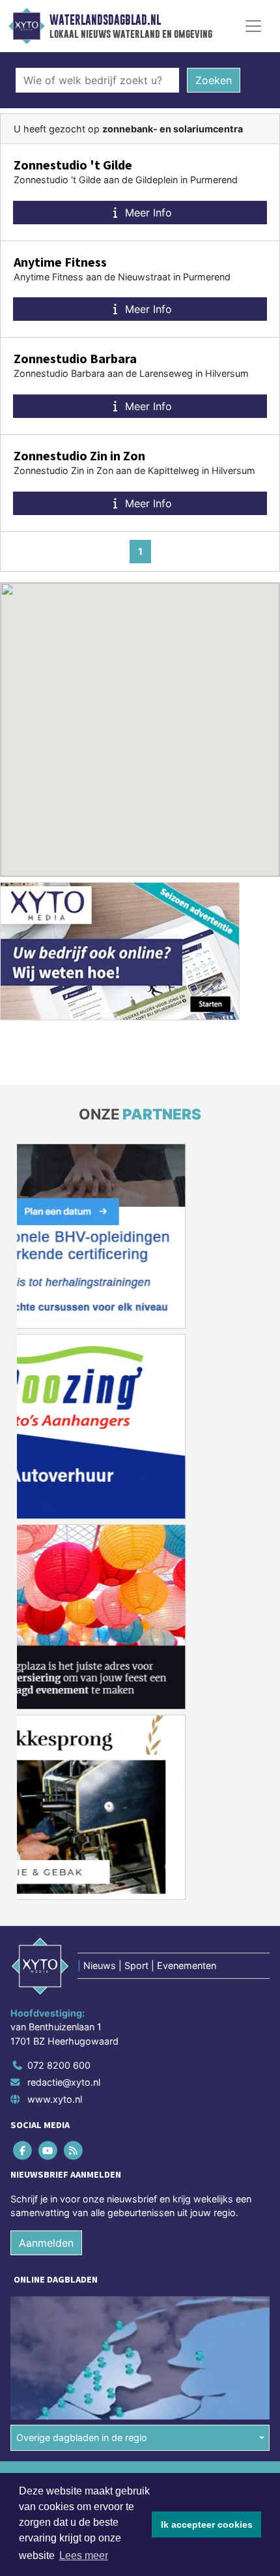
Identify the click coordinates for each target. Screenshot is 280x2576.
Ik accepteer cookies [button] (207, 2524)
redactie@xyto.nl (64, 2082)
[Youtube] (49, 2151)
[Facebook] (23, 2151)
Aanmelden (46, 2243)
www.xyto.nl (55, 2099)
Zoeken (214, 80)
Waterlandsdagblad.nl (105, 20)
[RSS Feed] (74, 2151)
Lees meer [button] (84, 2555)
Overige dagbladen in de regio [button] (82, 2437)
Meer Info (147, 213)
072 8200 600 (59, 2065)
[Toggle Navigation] (253, 26)
